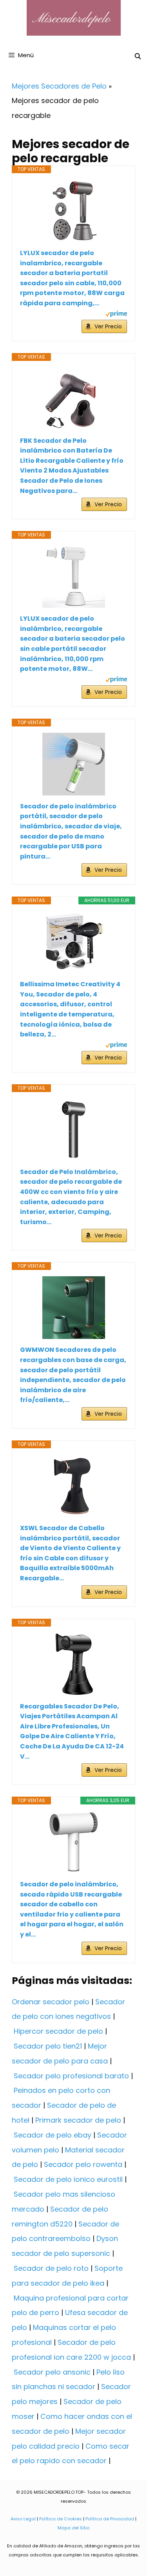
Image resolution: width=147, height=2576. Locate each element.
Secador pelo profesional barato (71, 2076)
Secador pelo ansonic (52, 2372)
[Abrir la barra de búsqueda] (138, 56)
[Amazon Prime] (116, 315)
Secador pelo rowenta (83, 2164)
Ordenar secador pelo (51, 2002)
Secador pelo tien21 (48, 2046)
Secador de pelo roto (51, 2268)
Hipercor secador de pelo (58, 2031)
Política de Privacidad (110, 2519)
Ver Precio (108, 326)
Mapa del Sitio (73, 2528)
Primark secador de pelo (78, 2120)
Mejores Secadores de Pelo (59, 86)
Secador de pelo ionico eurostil (68, 2179)
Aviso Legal (23, 2519)
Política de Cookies (61, 2519)
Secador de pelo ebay (53, 2135)
